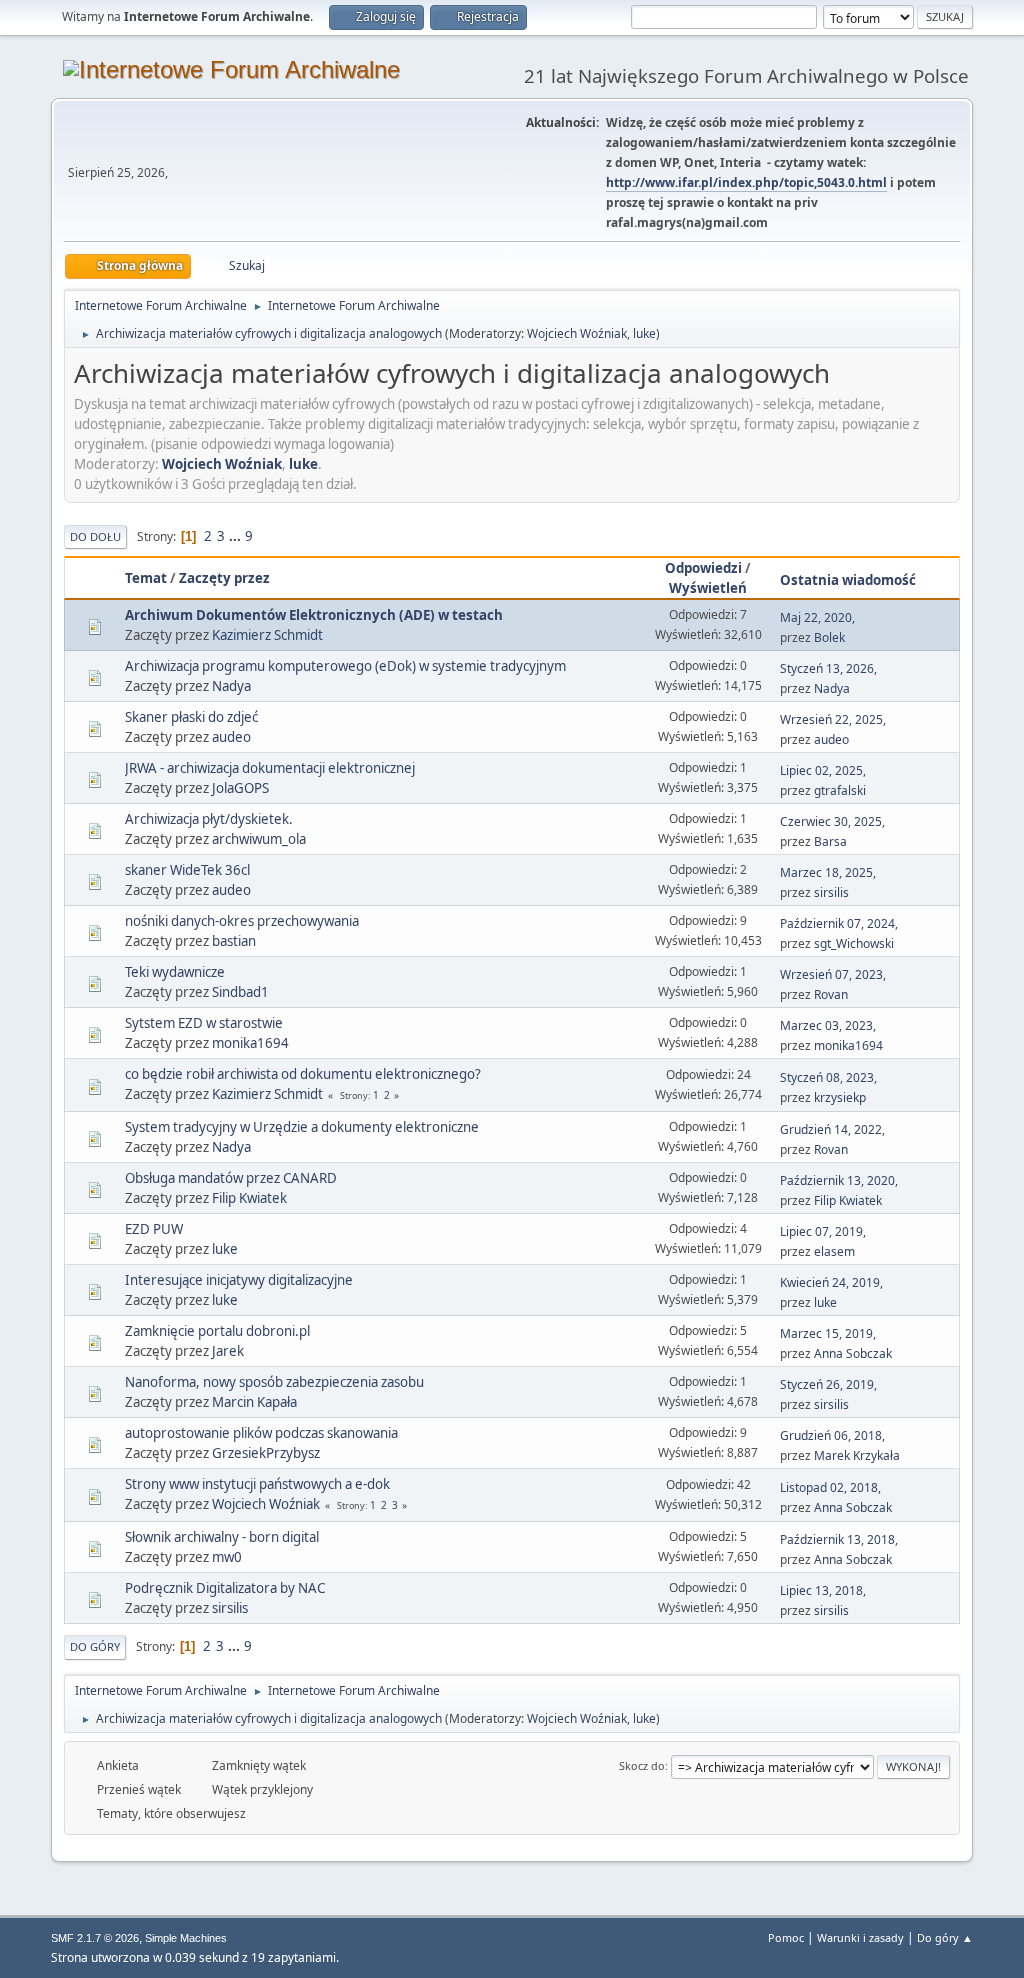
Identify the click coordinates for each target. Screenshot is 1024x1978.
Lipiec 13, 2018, (823, 1590)
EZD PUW (154, 1229)
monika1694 (250, 1043)
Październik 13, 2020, (839, 1180)
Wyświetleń (708, 588)
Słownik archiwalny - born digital (222, 1537)
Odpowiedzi (703, 568)
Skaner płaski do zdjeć (191, 717)
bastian (234, 941)
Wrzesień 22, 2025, (833, 719)
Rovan (831, 994)
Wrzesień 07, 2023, (833, 974)
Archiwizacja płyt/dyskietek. (209, 819)
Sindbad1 (240, 992)
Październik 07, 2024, (839, 923)
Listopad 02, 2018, (830, 1487)
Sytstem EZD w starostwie (204, 1023)
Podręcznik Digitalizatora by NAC (225, 1588)
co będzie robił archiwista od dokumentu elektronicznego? (303, 1074)
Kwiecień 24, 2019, (831, 1282)
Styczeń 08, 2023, (828, 1077)
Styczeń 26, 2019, (828, 1384)
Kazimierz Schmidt (267, 635)
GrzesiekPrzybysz (266, 1453)
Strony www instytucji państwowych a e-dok (257, 1484)
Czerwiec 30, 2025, (832, 821)
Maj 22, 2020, (817, 617)
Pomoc (786, 1937)
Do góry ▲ (945, 1937)
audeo (231, 737)
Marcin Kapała (254, 1402)
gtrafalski (840, 790)
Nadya (231, 686)
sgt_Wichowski (854, 943)
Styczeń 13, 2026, (828, 668)
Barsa (830, 841)
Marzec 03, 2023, (828, 1025)
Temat (146, 578)
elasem (834, 1251)
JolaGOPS (240, 788)
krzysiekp (840, 1097)
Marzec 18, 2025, (828, 872)
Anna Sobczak (853, 1353)
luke (644, 333)
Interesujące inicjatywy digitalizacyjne (239, 1280)
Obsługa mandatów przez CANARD (231, 1178)
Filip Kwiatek (249, 1198)
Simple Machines (186, 1938)
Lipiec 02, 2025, (823, 770)
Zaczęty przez (224, 578)
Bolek (829, 637)
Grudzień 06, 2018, (832, 1435)
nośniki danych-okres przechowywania (242, 921)
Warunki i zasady (860, 1937)
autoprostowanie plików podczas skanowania (261, 1433)
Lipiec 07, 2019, (823, 1231)
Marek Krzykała (857, 1455)
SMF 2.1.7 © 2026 (95, 1938)
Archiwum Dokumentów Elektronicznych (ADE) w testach (314, 615)
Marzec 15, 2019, (828, 1333)
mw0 (227, 1557)
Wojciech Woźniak (577, 333)
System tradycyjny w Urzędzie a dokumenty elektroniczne (302, 1127)
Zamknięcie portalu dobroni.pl (217, 1331)
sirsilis (831, 892)
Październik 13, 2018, (839, 1539)
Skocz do (642, 1765)
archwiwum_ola (259, 839)
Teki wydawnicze (175, 972)
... (236, 536)
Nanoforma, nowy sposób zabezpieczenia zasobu (274, 1382)
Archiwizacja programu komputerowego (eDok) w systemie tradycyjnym (345, 666)
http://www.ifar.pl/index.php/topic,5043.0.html (746, 182)
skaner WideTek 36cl (187, 870)
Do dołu (95, 536)
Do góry (95, 1646)
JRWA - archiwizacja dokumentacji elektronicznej (270, 768)
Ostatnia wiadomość (848, 580)
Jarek (228, 1351)
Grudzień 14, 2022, (832, 1129)
